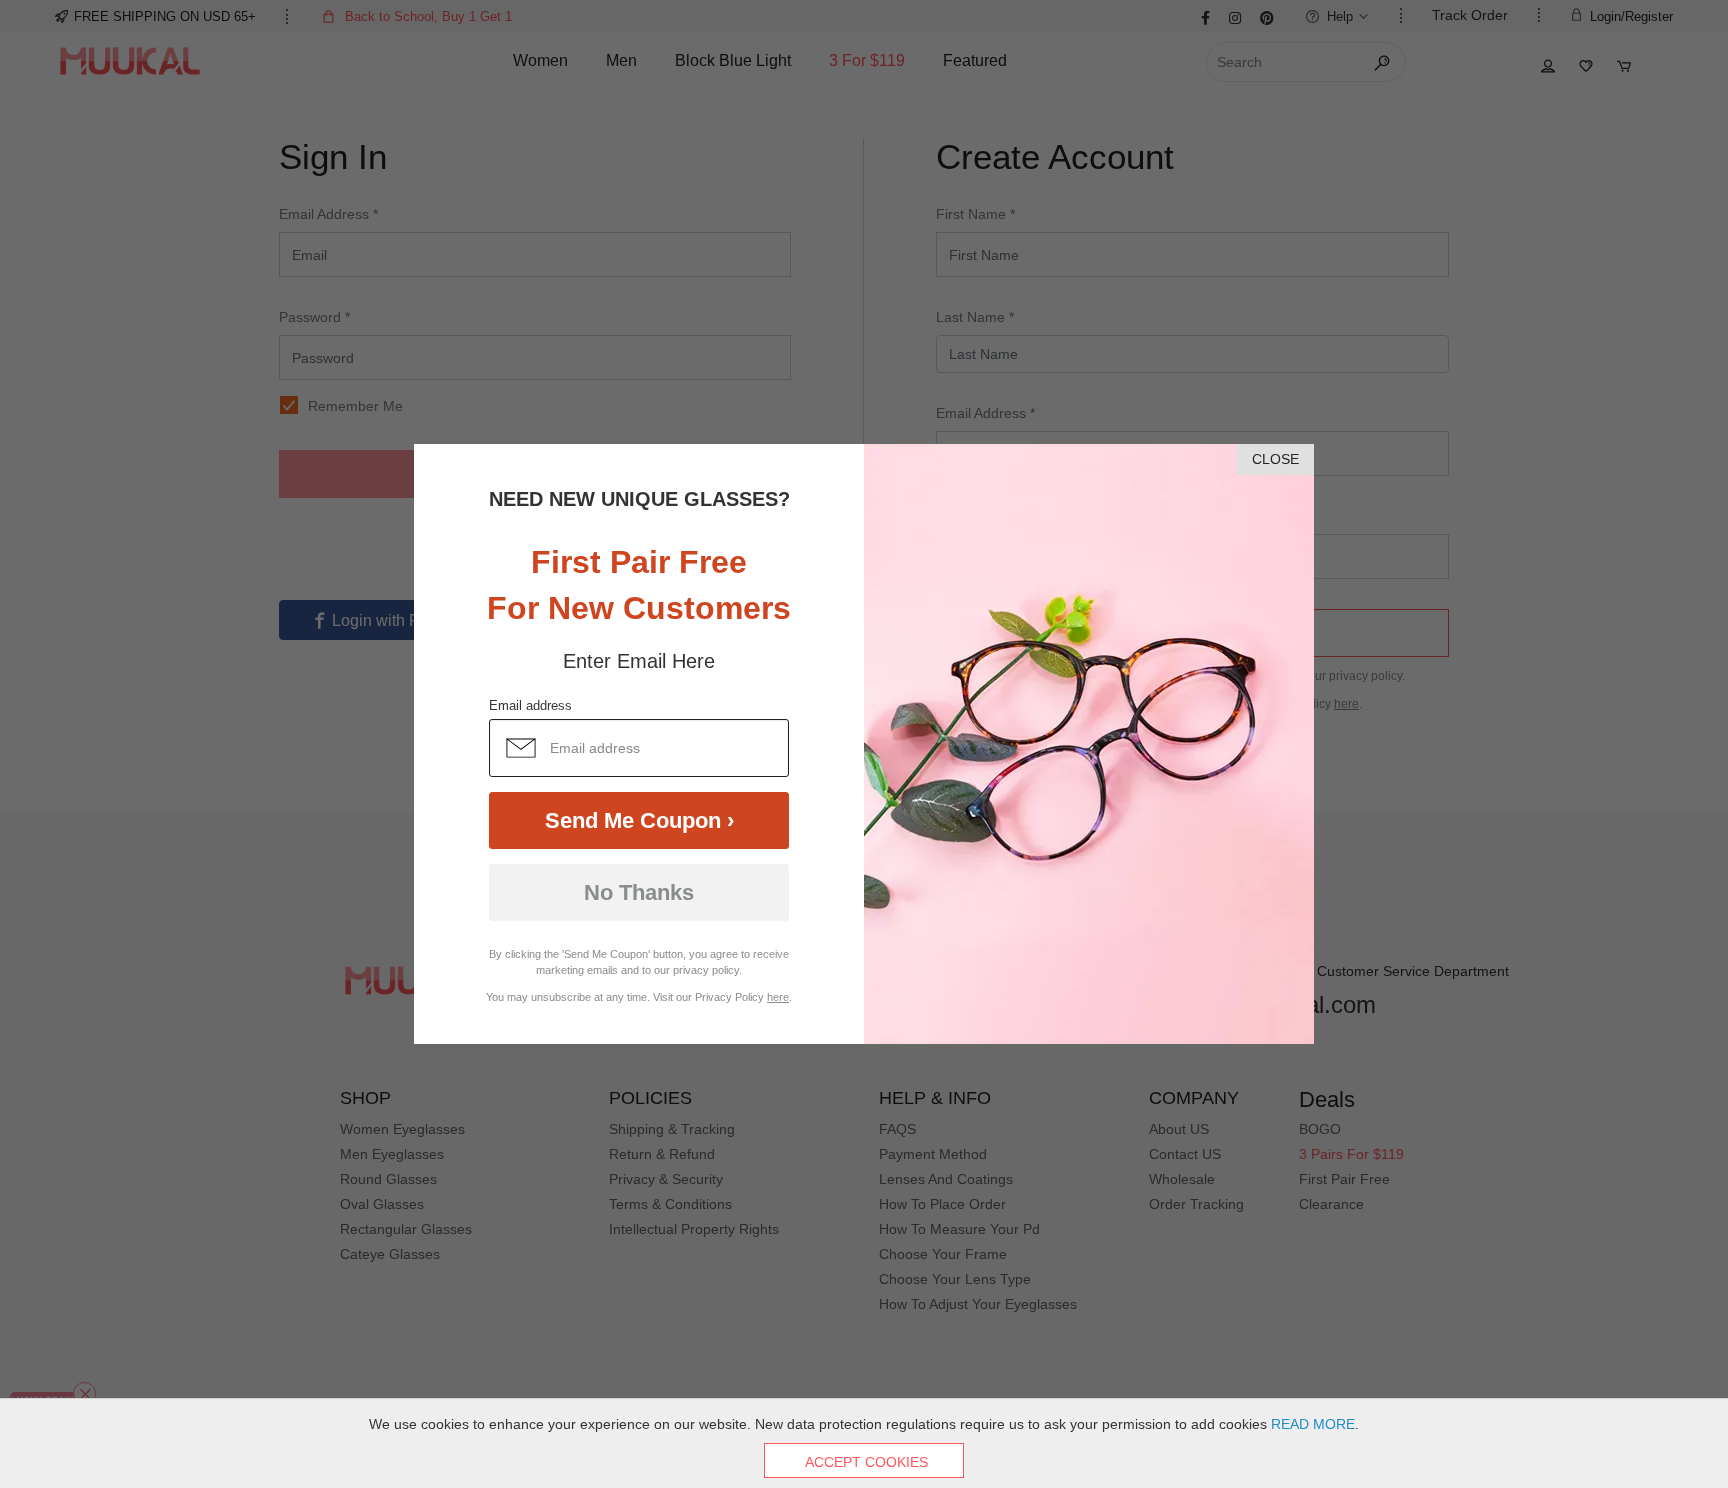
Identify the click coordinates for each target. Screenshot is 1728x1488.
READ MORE (1313, 1424)
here (778, 997)
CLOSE (1275, 459)
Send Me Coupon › (639, 820)
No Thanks (639, 892)
